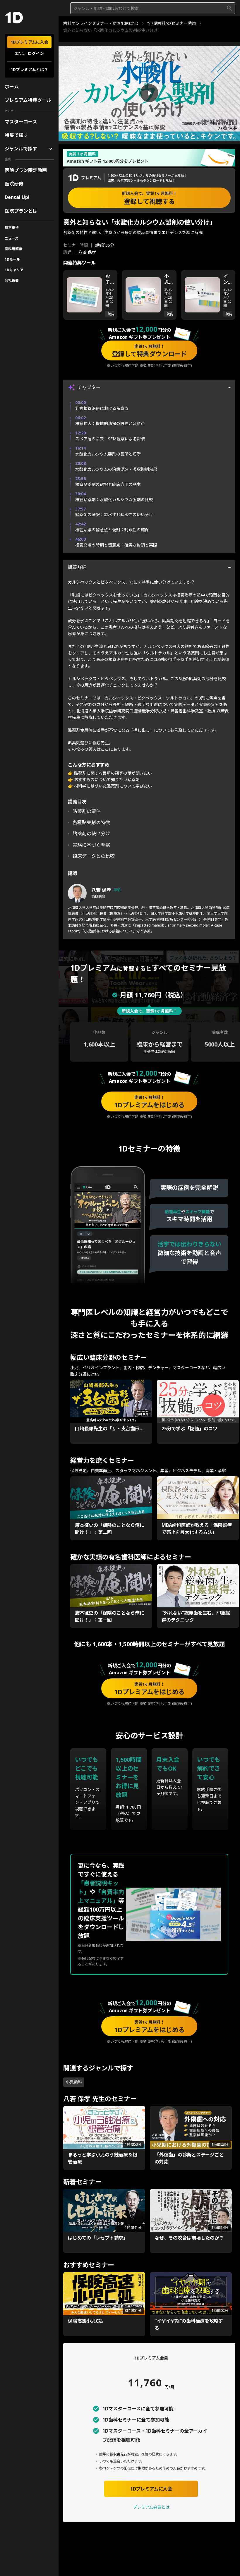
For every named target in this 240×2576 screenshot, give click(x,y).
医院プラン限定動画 (26, 170)
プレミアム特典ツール (28, 100)
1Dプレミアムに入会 (29, 42)
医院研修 (14, 184)
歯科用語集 (13, 249)
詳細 (117, 890)
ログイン (36, 53)
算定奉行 (12, 228)
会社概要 (12, 280)
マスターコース (21, 122)
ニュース (12, 238)
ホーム (12, 87)
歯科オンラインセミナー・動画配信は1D (101, 23)
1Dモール (12, 259)
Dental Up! (17, 197)
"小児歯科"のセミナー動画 (172, 23)
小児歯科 (74, 2082)
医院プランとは (21, 211)
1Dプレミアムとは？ (29, 69)
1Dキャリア (14, 270)
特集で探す (16, 135)
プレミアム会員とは (151, 2507)
